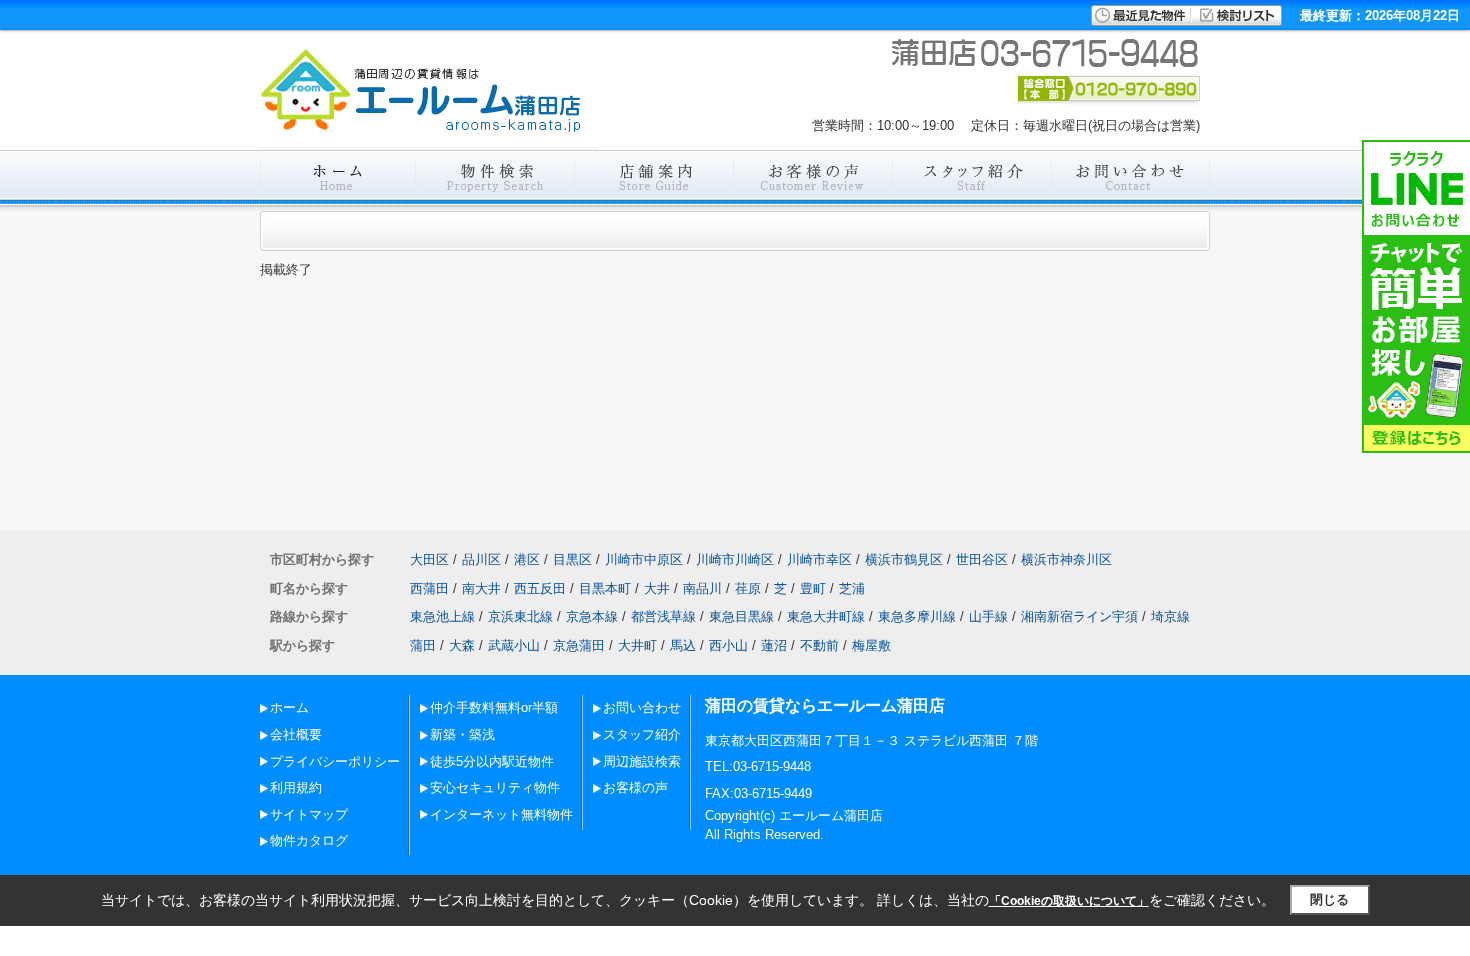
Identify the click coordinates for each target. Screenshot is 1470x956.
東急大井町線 (826, 616)
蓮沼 (774, 645)
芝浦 (852, 588)
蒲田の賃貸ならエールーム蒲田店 (825, 705)
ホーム (289, 707)
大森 (462, 645)
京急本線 (592, 616)
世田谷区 (982, 559)
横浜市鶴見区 (904, 559)
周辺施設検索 (642, 761)
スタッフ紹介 (642, 734)
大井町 (637, 645)
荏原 (748, 588)
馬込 (683, 645)
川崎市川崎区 (735, 559)
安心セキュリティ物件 (495, 787)
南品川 (702, 588)
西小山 (728, 645)
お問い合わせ (642, 707)
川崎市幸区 (819, 559)
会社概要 (296, 734)
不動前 (819, 645)
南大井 (481, 588)
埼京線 (1170, 616)
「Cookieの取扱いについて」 (1069, 901)
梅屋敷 (871, 645)
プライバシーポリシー (335, 761)
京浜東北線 (520, 616)
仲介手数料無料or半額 (494, 707)
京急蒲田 (579, 645)
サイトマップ (309, 814)
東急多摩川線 (917, 616)
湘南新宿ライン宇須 (1079, 616)
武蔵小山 (514, 645)
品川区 (481, 559)
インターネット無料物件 (501, 814)
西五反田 (540, 588)
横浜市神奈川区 (1066, 559)
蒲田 (423, 645)
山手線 (988, 616)
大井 (657, 588)
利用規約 (296, 787)
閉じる (1329, 899)
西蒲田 (429, 588)
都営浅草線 (663, 616)
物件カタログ (309, 840)
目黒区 (572, 559)
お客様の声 (635, 787)
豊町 (813, 588)
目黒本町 (605, 588)
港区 (527, 559)
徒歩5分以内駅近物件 (492, 761)
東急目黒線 (741, 616)
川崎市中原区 (644, 559)
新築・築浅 (462, 734)
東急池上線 (442, 616)
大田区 (429, 559)
